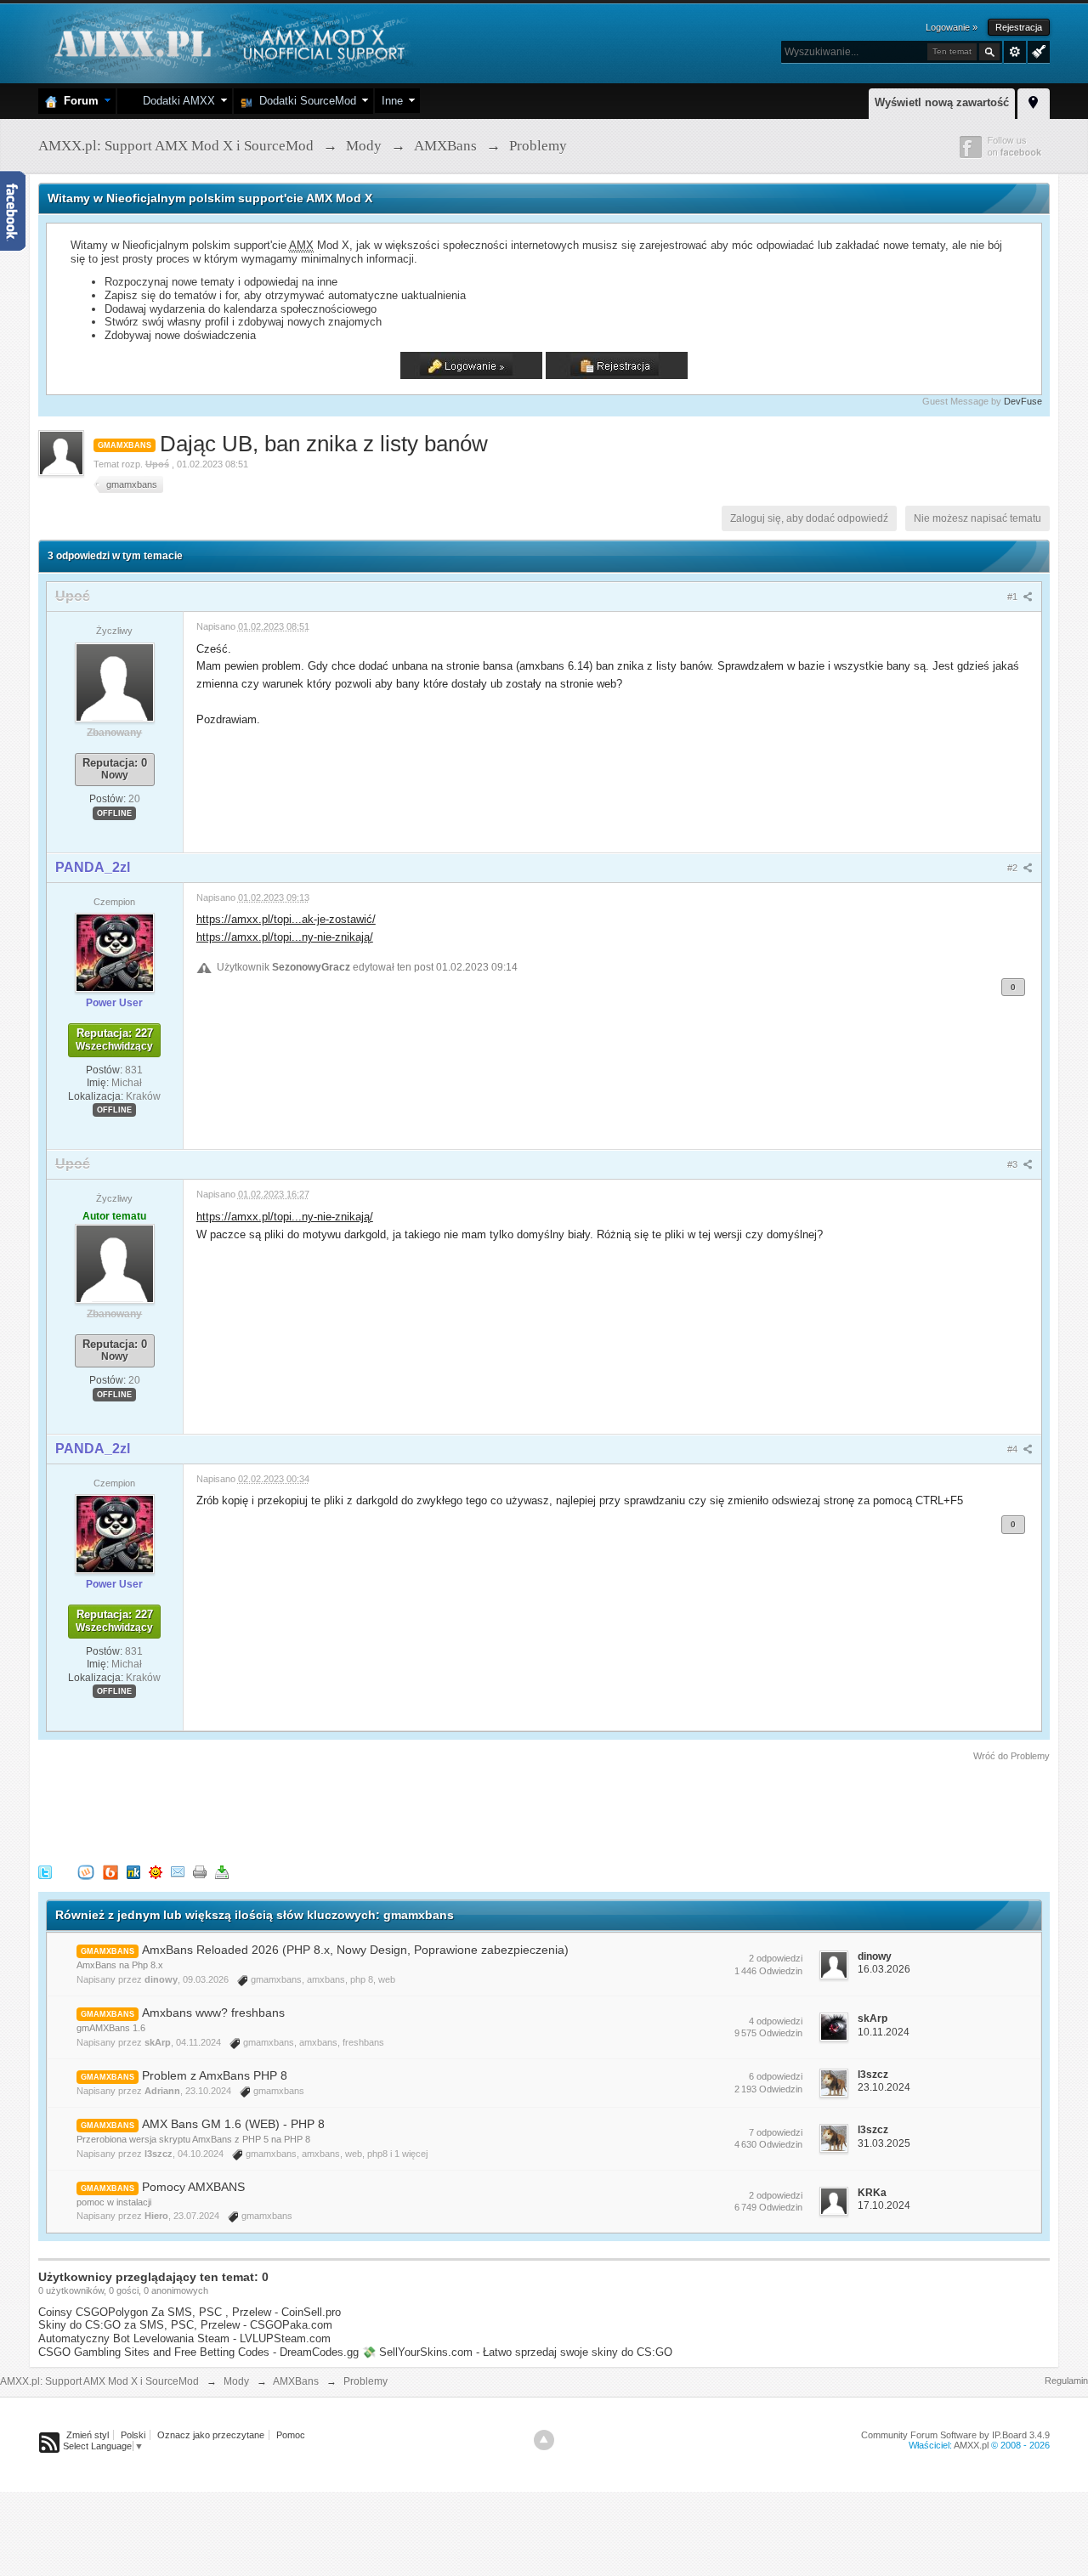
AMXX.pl (971, 2445)
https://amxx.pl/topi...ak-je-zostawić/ (286, 919)
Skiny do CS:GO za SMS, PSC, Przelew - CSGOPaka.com (185, 2325)
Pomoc (291, 2435)
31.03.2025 (884, 2143)
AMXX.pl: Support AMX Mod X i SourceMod (99, 2381)
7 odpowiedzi (776, 2132)
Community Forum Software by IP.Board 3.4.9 (955, 2435)
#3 (1014, 1164)
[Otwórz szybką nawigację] (1034, 101)
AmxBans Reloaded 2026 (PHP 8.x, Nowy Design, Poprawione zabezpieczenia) (355, 1950)
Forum (78, 101)
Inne (392, 101)
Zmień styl (88, 2435)
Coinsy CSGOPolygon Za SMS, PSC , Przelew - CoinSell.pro (190, 2312)
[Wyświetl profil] (115, 682)
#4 (1014, 1449)
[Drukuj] (200, 1872)
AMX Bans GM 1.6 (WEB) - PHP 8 (233, 2124)
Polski (133, 2435)
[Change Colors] (1037, 50)
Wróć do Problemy (1011, 1756)
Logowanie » (952, 27)
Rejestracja (1019, 27)
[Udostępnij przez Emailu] (178, 1872)
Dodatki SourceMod (304, 101)
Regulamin (1066, 2381)
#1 (1014, 597)
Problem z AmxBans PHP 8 (215, 2075)
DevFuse (1023, 401)
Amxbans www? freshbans (213, 2013)
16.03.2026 (884, 1969)
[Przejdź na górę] (544, 2440)
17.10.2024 (884, 2205)
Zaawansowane (1015, 52)
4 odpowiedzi (776, 2021)
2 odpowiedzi (776, 1958)
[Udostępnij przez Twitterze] (45, 1872)
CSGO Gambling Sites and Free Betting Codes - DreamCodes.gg (198, 2352)
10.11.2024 (884, 2032)
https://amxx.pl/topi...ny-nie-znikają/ (285, 937)
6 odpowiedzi (776, 2076)
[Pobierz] (222, 1872)
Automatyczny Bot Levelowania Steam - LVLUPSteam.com (184, 2338)
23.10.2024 (884, 2087)
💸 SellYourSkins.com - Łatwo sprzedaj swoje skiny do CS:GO (517, 2352)
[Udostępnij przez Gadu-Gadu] (156, 1872)
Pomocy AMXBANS (193, 2187)
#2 (1014, 868)
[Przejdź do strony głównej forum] (227, 42)
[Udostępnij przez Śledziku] (133, 1872)
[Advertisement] (348, 1810)
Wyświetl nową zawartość (942, 102)
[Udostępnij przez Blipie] (110, 1872)
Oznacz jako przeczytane (211, 2435)
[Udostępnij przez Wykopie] (86, 1872)
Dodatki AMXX (176, 101)
